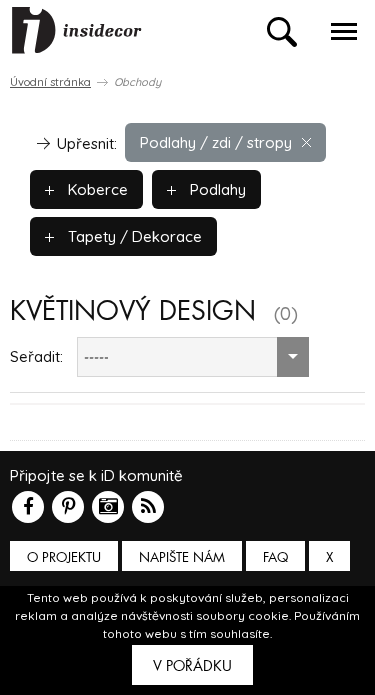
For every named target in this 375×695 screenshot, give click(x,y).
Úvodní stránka (50, 82)
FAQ (275, 557)
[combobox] (193, 357)
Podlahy (216, 189)
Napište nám (182, 557)
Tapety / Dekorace (133, 236)
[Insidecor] (77, 31)
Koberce (96, 189)
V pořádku (192, 666)
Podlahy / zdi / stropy (216, 142)
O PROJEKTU (64, 557)
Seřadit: (36, 356)
